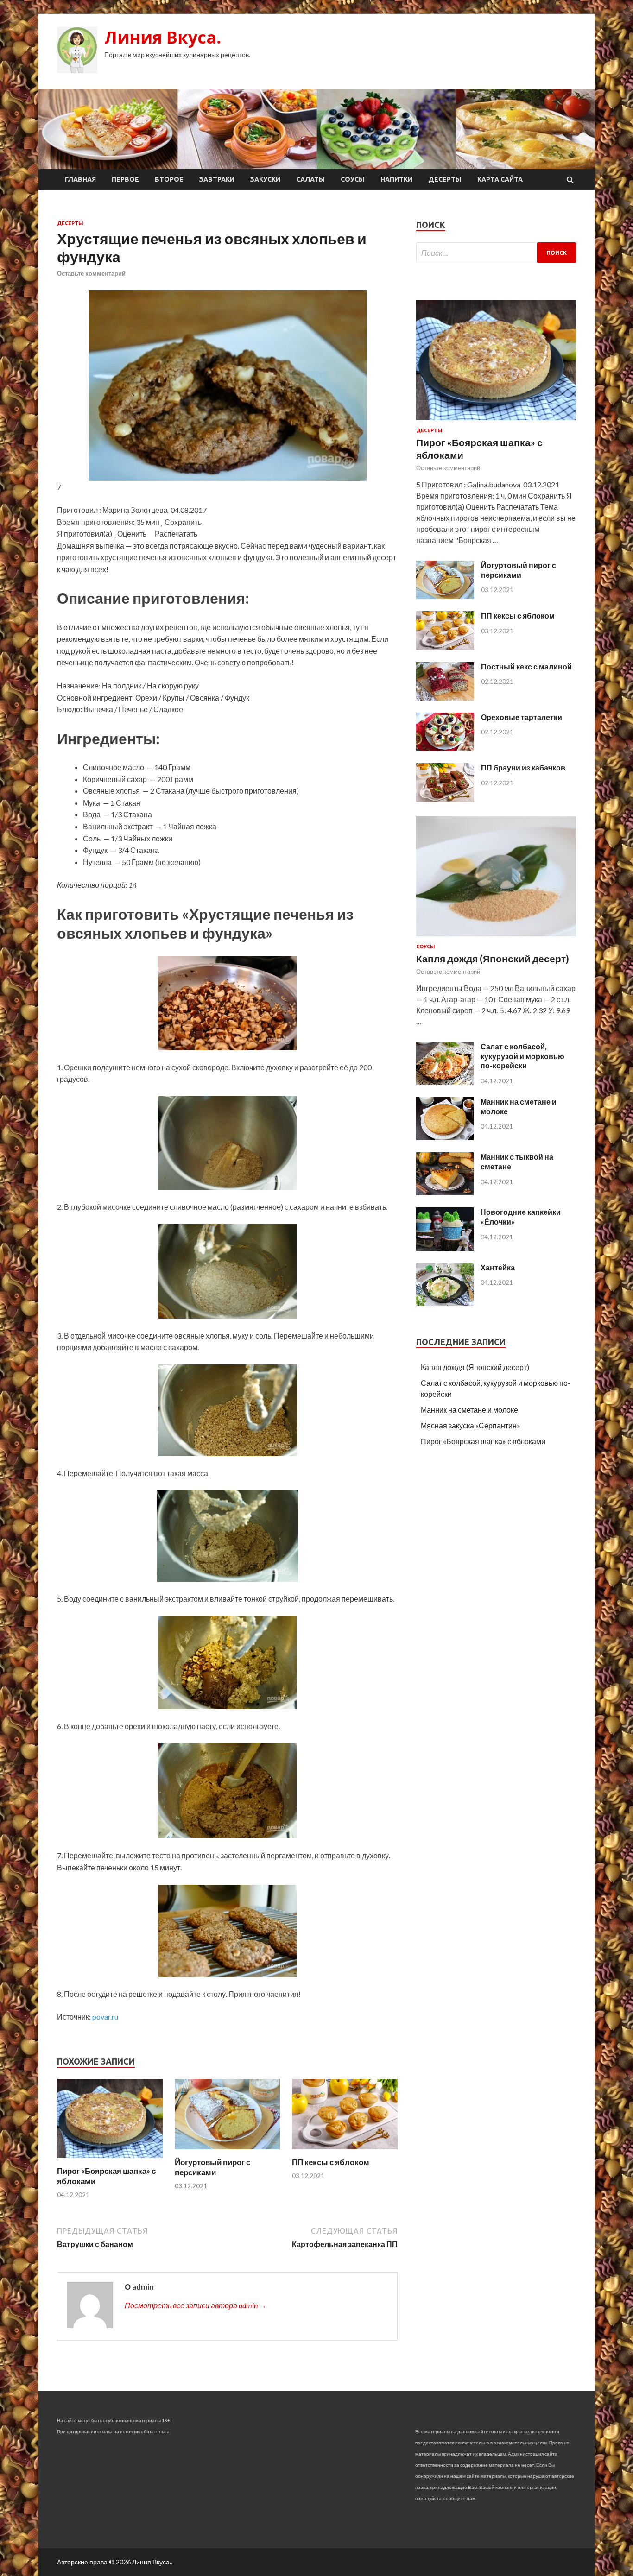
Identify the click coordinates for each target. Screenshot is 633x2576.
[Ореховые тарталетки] (445, 748)
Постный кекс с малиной (526, 666)
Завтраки (217, 179)
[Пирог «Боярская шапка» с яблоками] (110, 2160)
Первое (125, 179)
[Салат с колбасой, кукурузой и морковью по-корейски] (445, 1082)
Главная (80, 179)
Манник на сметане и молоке (469, 1410)
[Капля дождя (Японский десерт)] (496, 938)
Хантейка (498, 1267)
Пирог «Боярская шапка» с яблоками (483, 1441)
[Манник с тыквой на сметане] (445, 1192)
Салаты (310, 179)
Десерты (445, 179)
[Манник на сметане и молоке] (445, 1137)
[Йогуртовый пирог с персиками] (228, 2151)
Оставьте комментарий (91, 273)
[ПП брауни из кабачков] (445, 799)
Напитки (396, 179)
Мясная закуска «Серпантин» (471, 1425)
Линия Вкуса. (163, 37)
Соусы (353, 179)
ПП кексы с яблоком (331, 2162)
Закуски (265, 179)
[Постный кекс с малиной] (445, 698)
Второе (169, 179)
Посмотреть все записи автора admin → (196, 2305)
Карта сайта (500, 179)
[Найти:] (496, 253)
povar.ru (105, 2017)
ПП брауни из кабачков (523, 767)
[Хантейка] (445, 1303)
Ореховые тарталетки (522, 717)
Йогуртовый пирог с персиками (212, 2167)
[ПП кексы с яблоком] (345, 2151)
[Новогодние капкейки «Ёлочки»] (445, 1248)
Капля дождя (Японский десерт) (493, 958)
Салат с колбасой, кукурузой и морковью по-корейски (522, 1056)
